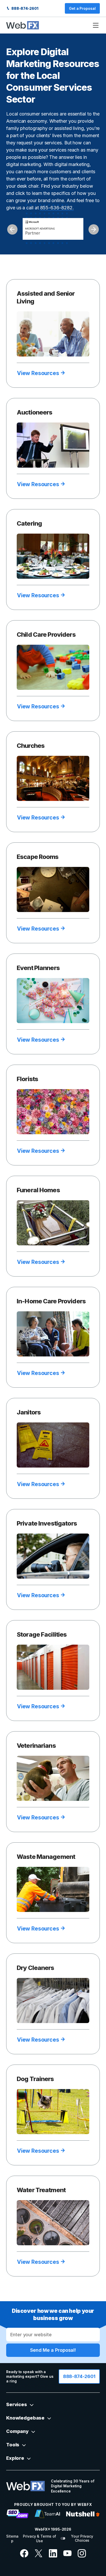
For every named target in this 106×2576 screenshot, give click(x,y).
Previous (12, 229)
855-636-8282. (57, 208)
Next (94, 229)
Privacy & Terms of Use (39, 2538)
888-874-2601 (24, 8)
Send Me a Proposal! (53, 2350)
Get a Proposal (82, 8)
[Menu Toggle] (96, 25)
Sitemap (12, 2538)
